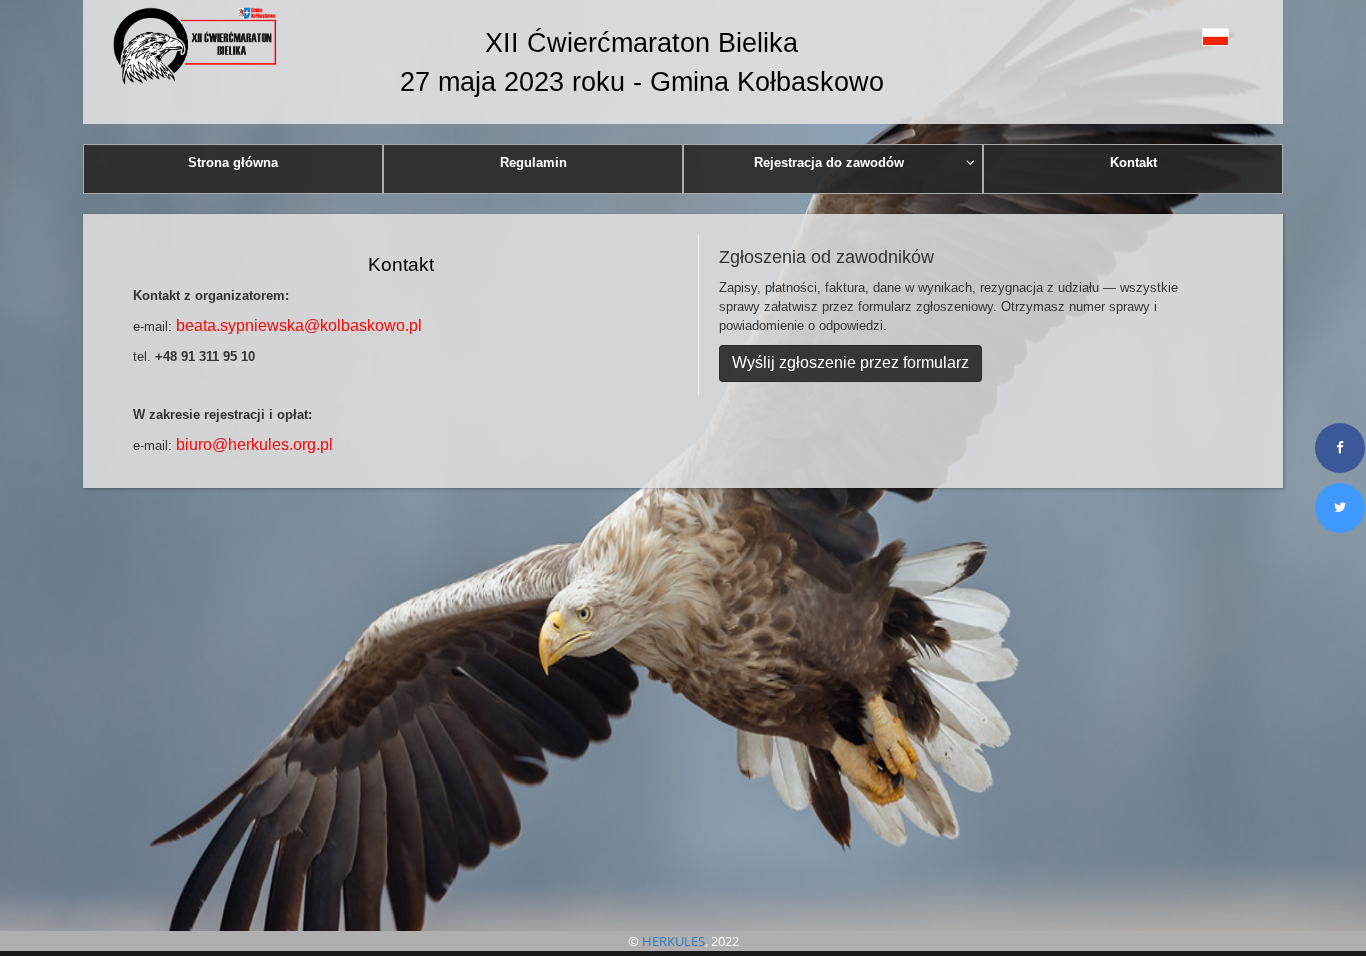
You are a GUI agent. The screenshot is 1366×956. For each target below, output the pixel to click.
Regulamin (533, 162)
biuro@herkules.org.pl (254, 444)
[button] (1170, 36)
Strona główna (233, 162)
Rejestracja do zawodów (829, 162)
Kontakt (1133, 162)
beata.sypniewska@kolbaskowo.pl (299, 325)
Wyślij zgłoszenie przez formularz (850, 362)
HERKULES (673, 941)
